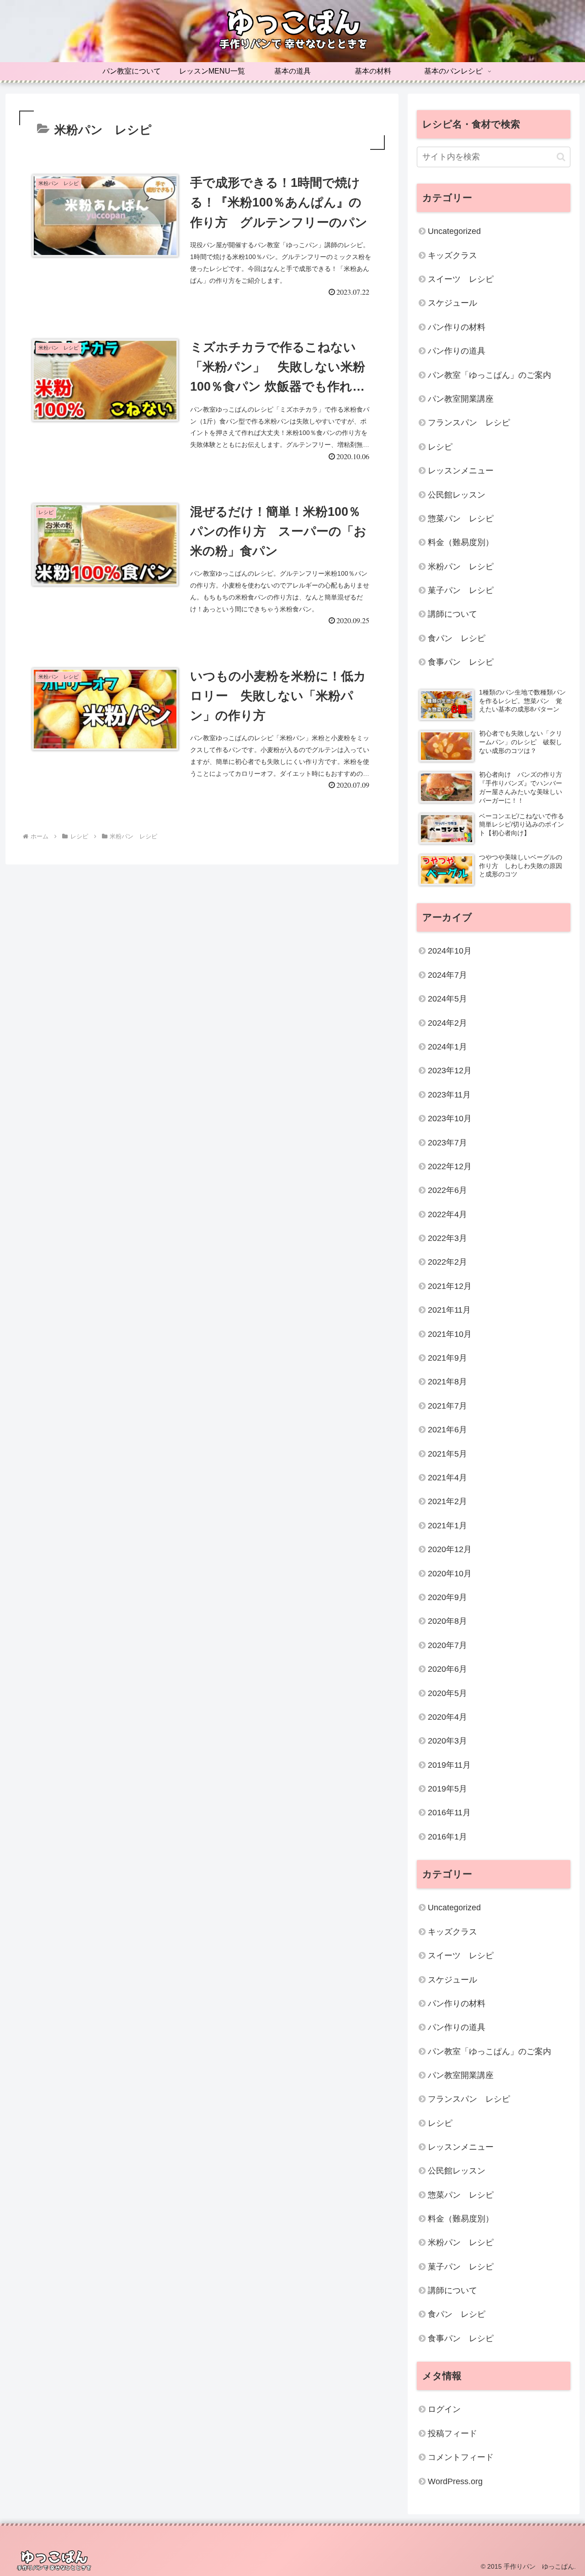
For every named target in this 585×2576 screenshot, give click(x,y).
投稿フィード (452, 2433)
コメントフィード (461, 2458)
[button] (561, 157)
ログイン (444, 2410)
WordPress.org (455, 2481)
